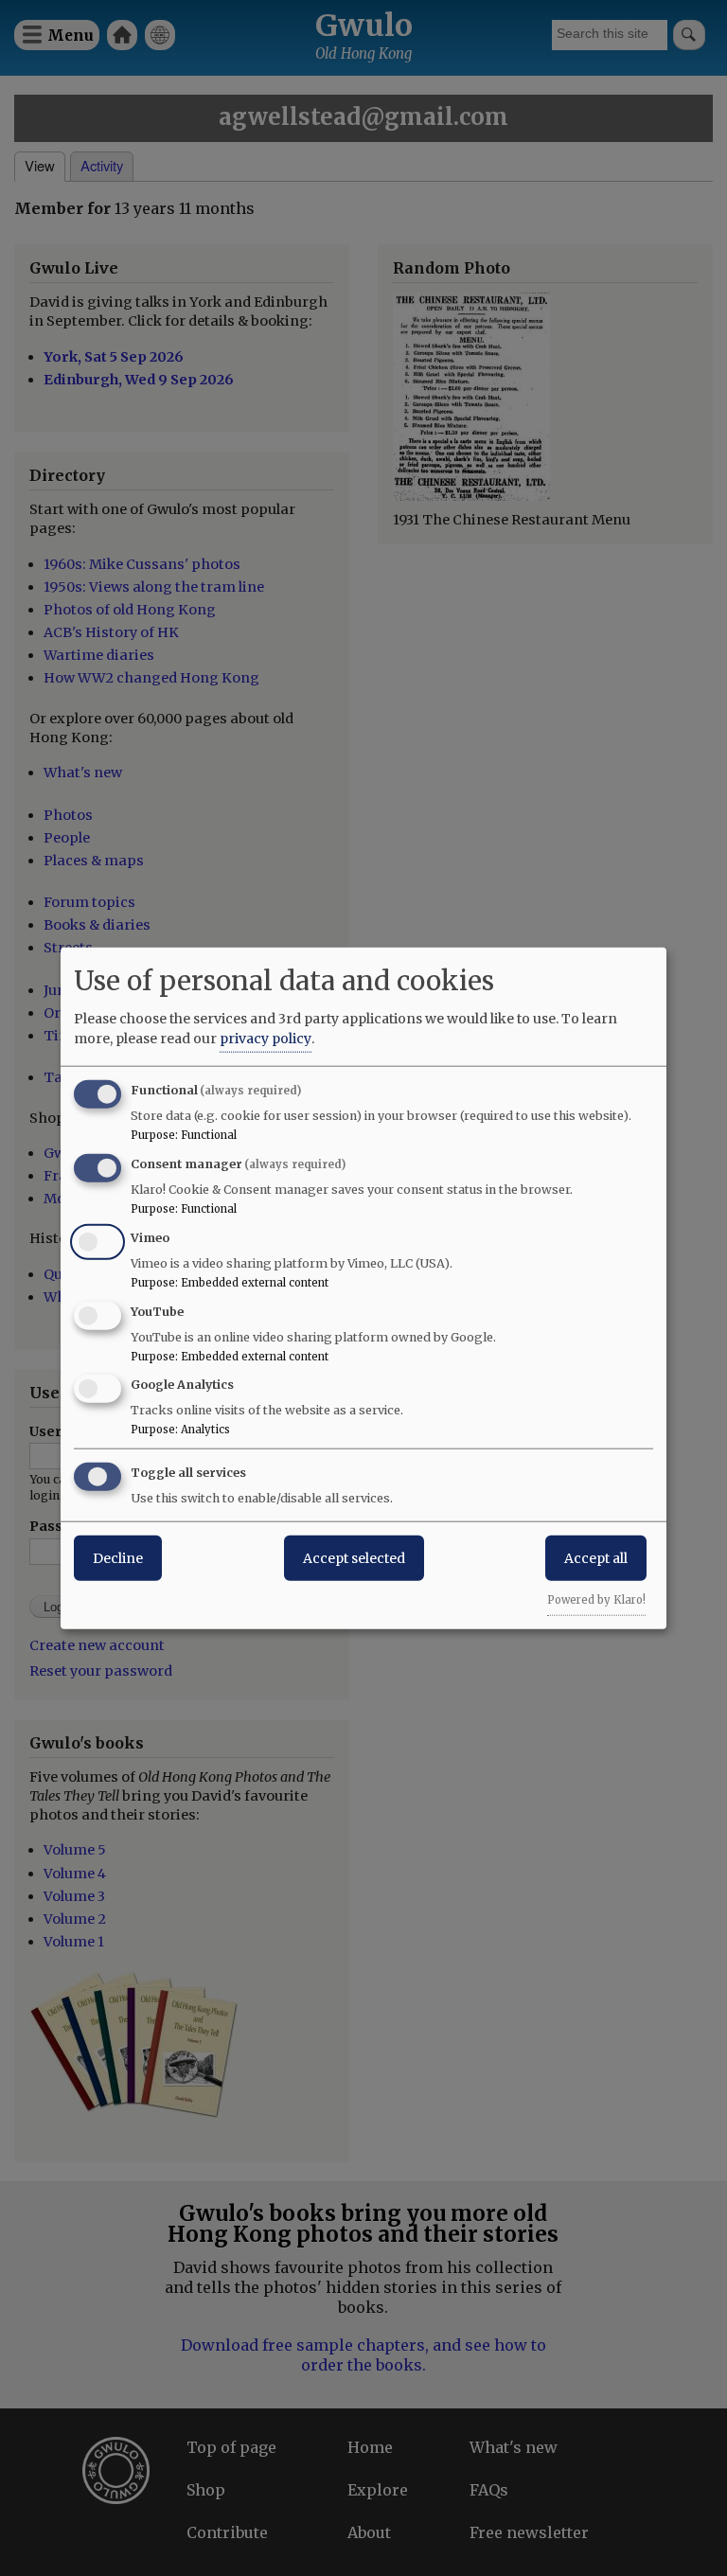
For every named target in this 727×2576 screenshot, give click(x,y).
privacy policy (266, 1039)
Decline (118, 1558)
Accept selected (354, 1558)
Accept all (596, 1558)
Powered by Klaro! (596, 1600)
